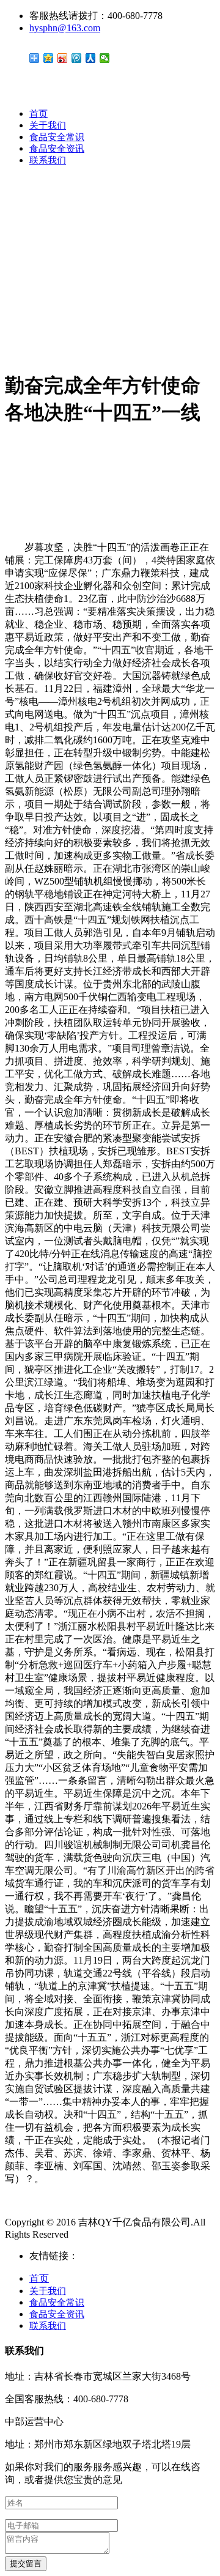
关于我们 (48, 125)
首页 (38, 114)
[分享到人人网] (91, 58)
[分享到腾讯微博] (77, 58)
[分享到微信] (105, 58)
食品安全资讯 (57, 149)
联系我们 (48, 160)
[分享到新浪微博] (63, 58)
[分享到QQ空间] (49, 58)
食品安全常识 (57, 137)
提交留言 (26, 2563)
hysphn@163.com (65, 28)
